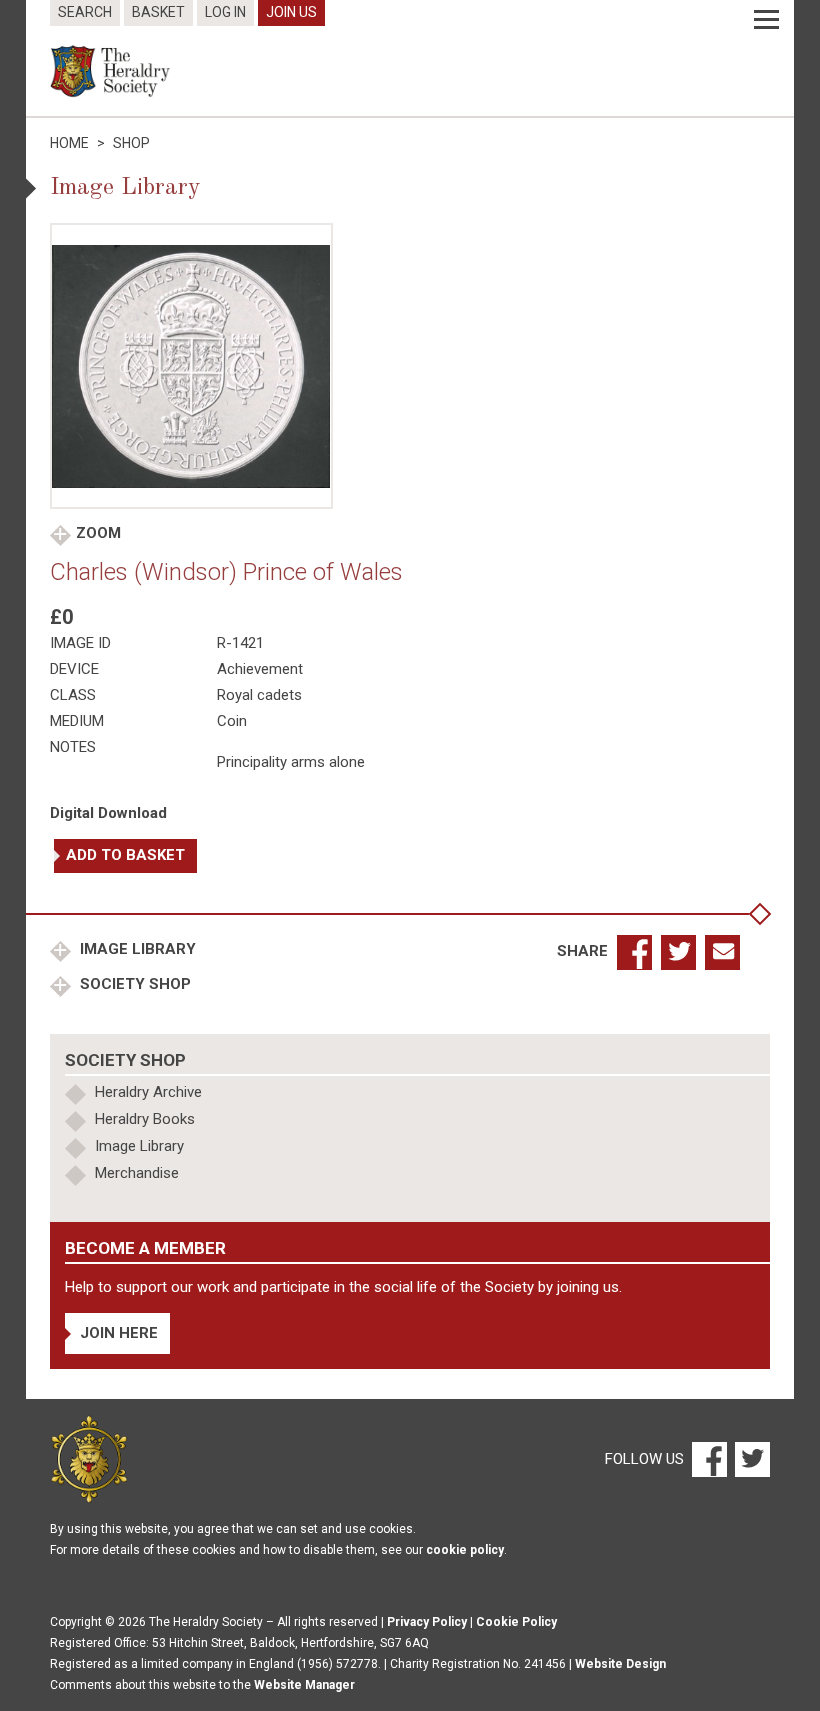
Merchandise (137, 1173)
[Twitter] (750, 1458)
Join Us (291, 12)
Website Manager (304, 1685)
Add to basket (125, 855)
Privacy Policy (427, 1622)
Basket (158, 12)
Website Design (620, 1664)
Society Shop (133, 984)
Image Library (136, 949)
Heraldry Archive (148, 1092)
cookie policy (465, 1550)
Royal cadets (259, 695)
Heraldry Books (145, 1119)
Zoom (98, 533)
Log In (225, 12)
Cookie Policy (516, 1622)
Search (85, 12)
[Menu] (766, 20)
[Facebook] (708, 1458)
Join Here (119, 1333)
